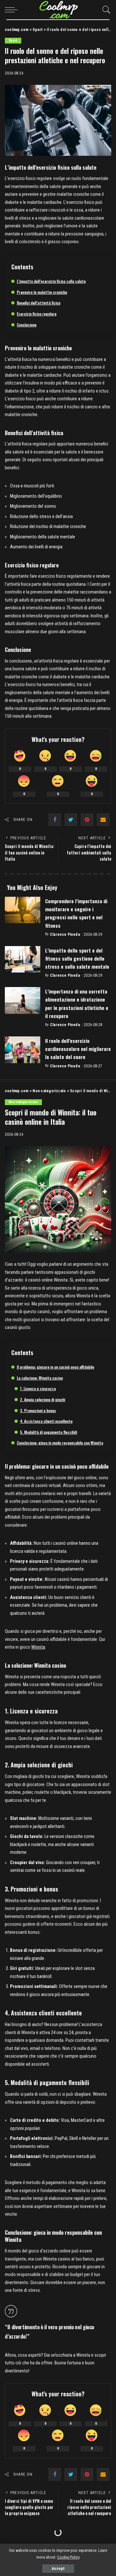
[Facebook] (55, 820)
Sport (13, 40)
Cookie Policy (68, 2557)
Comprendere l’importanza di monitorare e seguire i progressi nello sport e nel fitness (76, 913)
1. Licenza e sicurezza (38, 1388)
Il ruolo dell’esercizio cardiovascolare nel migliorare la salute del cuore (78, 1049)
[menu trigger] (13, 10)
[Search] (105, 10)
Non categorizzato (23, 1102)
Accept (58, 2569)
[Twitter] (71, 820)
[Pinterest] (87, 820)
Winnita (38, 1647)
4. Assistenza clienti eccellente (46, 1421)
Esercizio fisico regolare (37, 314)
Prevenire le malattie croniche (42, 292)
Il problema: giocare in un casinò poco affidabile (55, 1367)
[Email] (103, 820)
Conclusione (27, 325)
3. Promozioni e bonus (38, 1410)
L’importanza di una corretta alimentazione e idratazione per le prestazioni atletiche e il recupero (77, 1003)
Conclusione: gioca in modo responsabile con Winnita (60, 1443)
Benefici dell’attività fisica (39, 303)
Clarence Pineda (65, 934)
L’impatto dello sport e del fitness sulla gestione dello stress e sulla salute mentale (77, 958)
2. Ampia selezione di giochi (43, 1399)
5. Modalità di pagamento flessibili (48, 1432)
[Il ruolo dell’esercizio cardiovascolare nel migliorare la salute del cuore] (23, 1050)
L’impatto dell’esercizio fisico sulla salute (51, 281)
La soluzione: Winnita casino (40, 1378)
